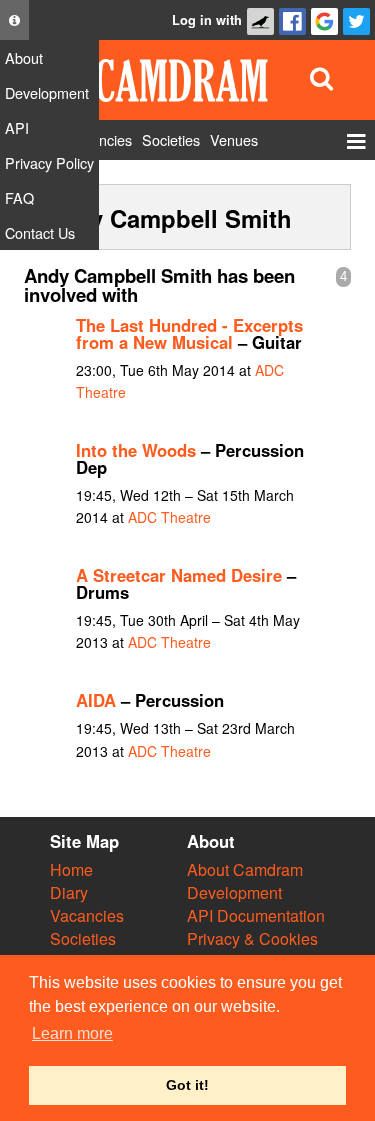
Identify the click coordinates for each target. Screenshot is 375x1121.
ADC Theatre (169, 517)
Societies (83, 938)
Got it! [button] (187, 1085)
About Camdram (245, 869)
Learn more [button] (72, 1033)
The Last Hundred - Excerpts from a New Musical (189, 333)
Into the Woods (136, 450)
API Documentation (256, 915)
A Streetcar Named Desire (179, 575)
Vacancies (87, 915)
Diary (69, 892)
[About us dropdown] (14, 20)
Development (234, 892)
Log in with (207, 20)
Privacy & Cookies (252, 938)
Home (71, 869)
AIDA (96, 700)
